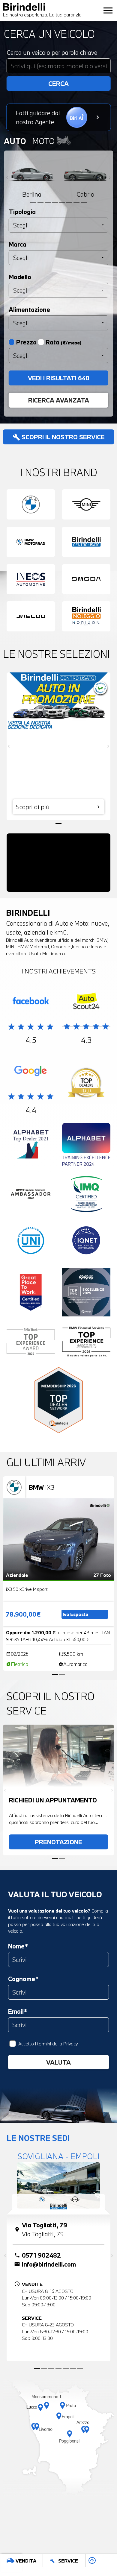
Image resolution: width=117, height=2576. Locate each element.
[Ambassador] (31, 1195)
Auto (15, 141)
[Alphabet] (31, 1146)
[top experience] (86, 1294)
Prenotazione (58, 1842)
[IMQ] (86, 1195)
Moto (44, 141)
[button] (8, 2546)
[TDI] (86, 1084)
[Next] (110, 178)
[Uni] (31, 1242)
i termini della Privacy (57, 2044)
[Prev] (7, 178)
